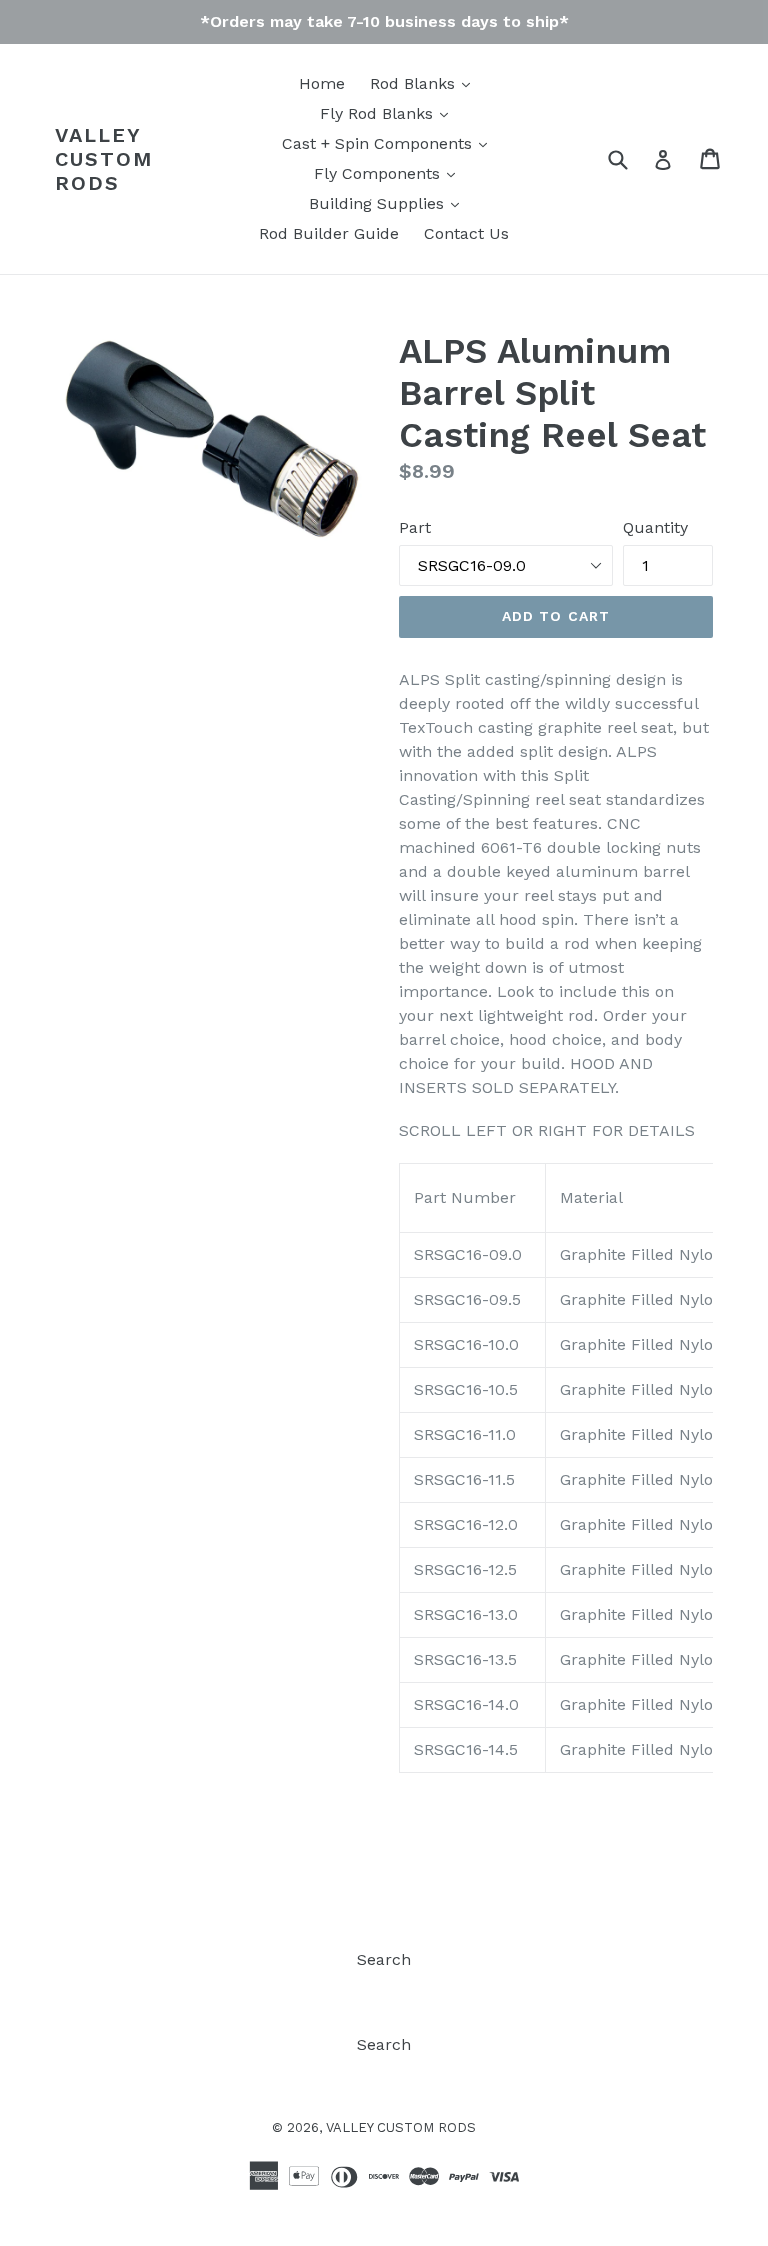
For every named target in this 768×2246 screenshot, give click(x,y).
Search (384, 1959)
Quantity (655, 527)
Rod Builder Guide (329, 233)
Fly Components (379, 173)
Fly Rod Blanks (379, 113)
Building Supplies (379, 203)
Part (415, 527)
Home (322, 83)
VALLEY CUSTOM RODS (104, 159)
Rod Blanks (415, 83)
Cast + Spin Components (379, 143)
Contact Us (466, 233)
